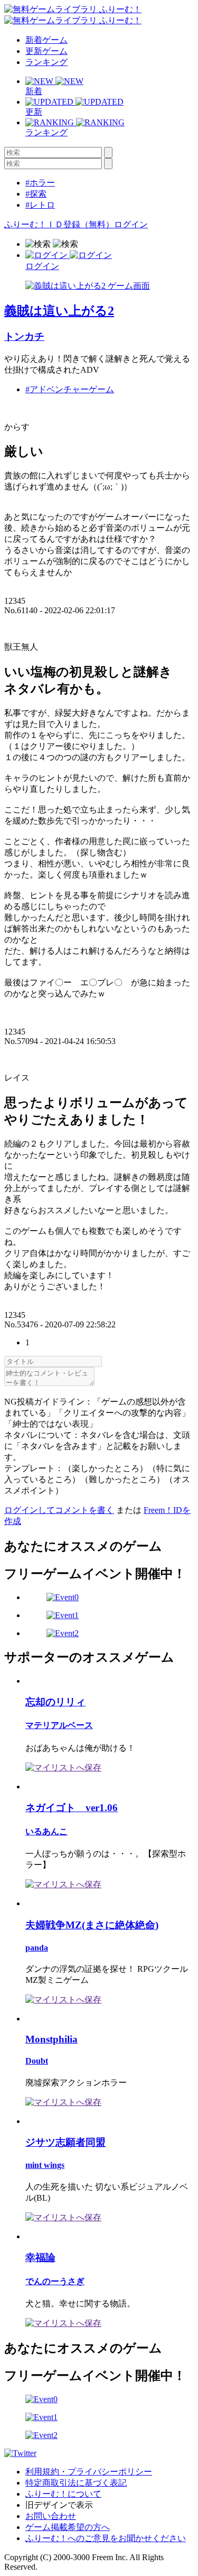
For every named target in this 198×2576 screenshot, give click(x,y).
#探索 (36, 194)
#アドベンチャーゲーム (70, 389)
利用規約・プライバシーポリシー (89, 2472)
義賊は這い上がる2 (59, 311)
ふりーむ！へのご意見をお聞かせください (106, 2538)
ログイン (131, 224)
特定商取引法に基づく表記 (76, 2483)
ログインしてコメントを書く (59, 1510)
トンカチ (24, 336)
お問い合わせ (51, 2516)
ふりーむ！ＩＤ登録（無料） (59, 224)
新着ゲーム (46, 40)
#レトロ (40, 205)
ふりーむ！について (63, 2494)
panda (37, 1948)
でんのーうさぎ (55, 2281)
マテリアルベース (59, 1725)
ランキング (46, 62)
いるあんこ (46, 1831)
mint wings (45, 2165)
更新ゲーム (46, 51)
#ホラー (40, 183)
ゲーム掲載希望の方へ (68, 2527)
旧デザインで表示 (59, 2505)
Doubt (37, 2061)
